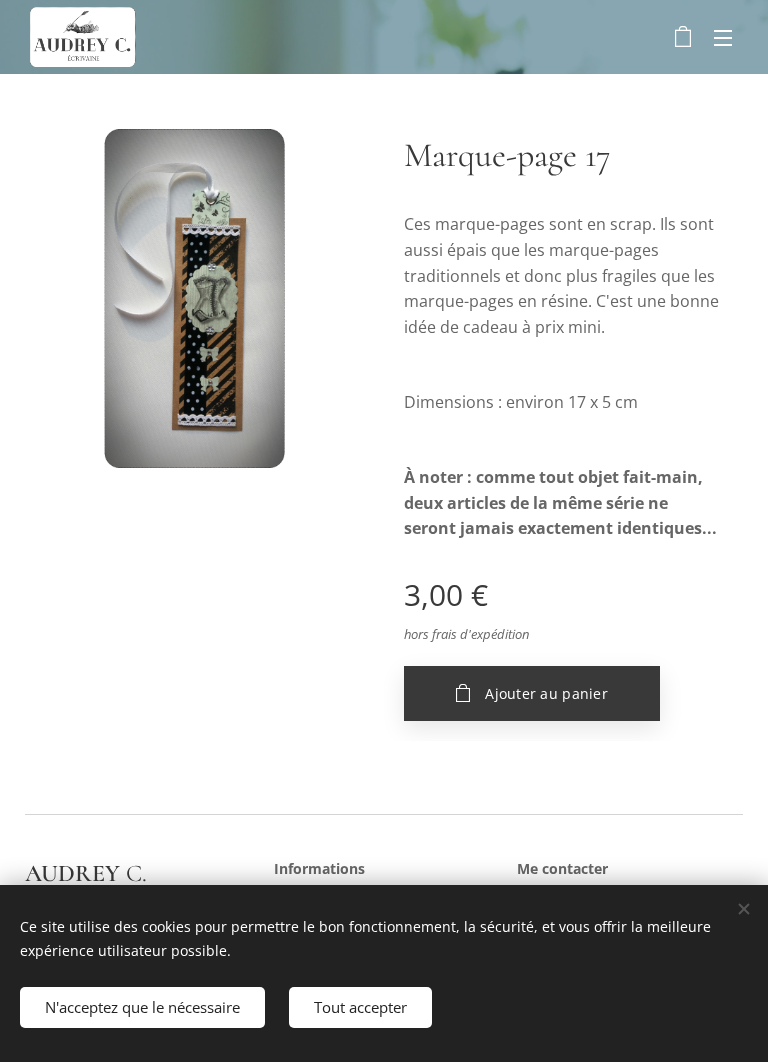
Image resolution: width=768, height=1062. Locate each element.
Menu (723, 37)
